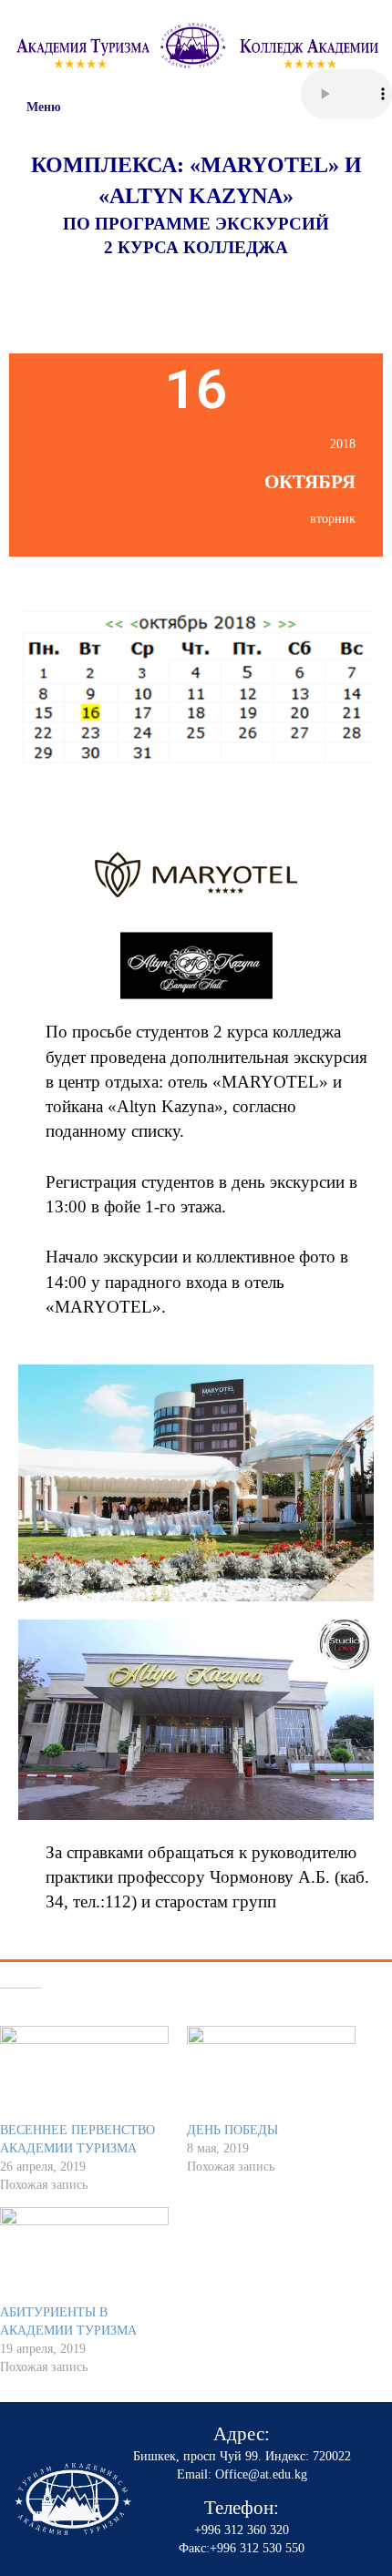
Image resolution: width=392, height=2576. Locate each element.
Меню (44, 107)
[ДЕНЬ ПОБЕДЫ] (271, 2074)
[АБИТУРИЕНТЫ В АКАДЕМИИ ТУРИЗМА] (84, 2255)
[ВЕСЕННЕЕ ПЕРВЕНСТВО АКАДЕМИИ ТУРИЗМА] (84, 2074)
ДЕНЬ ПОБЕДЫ (232, 2130)
